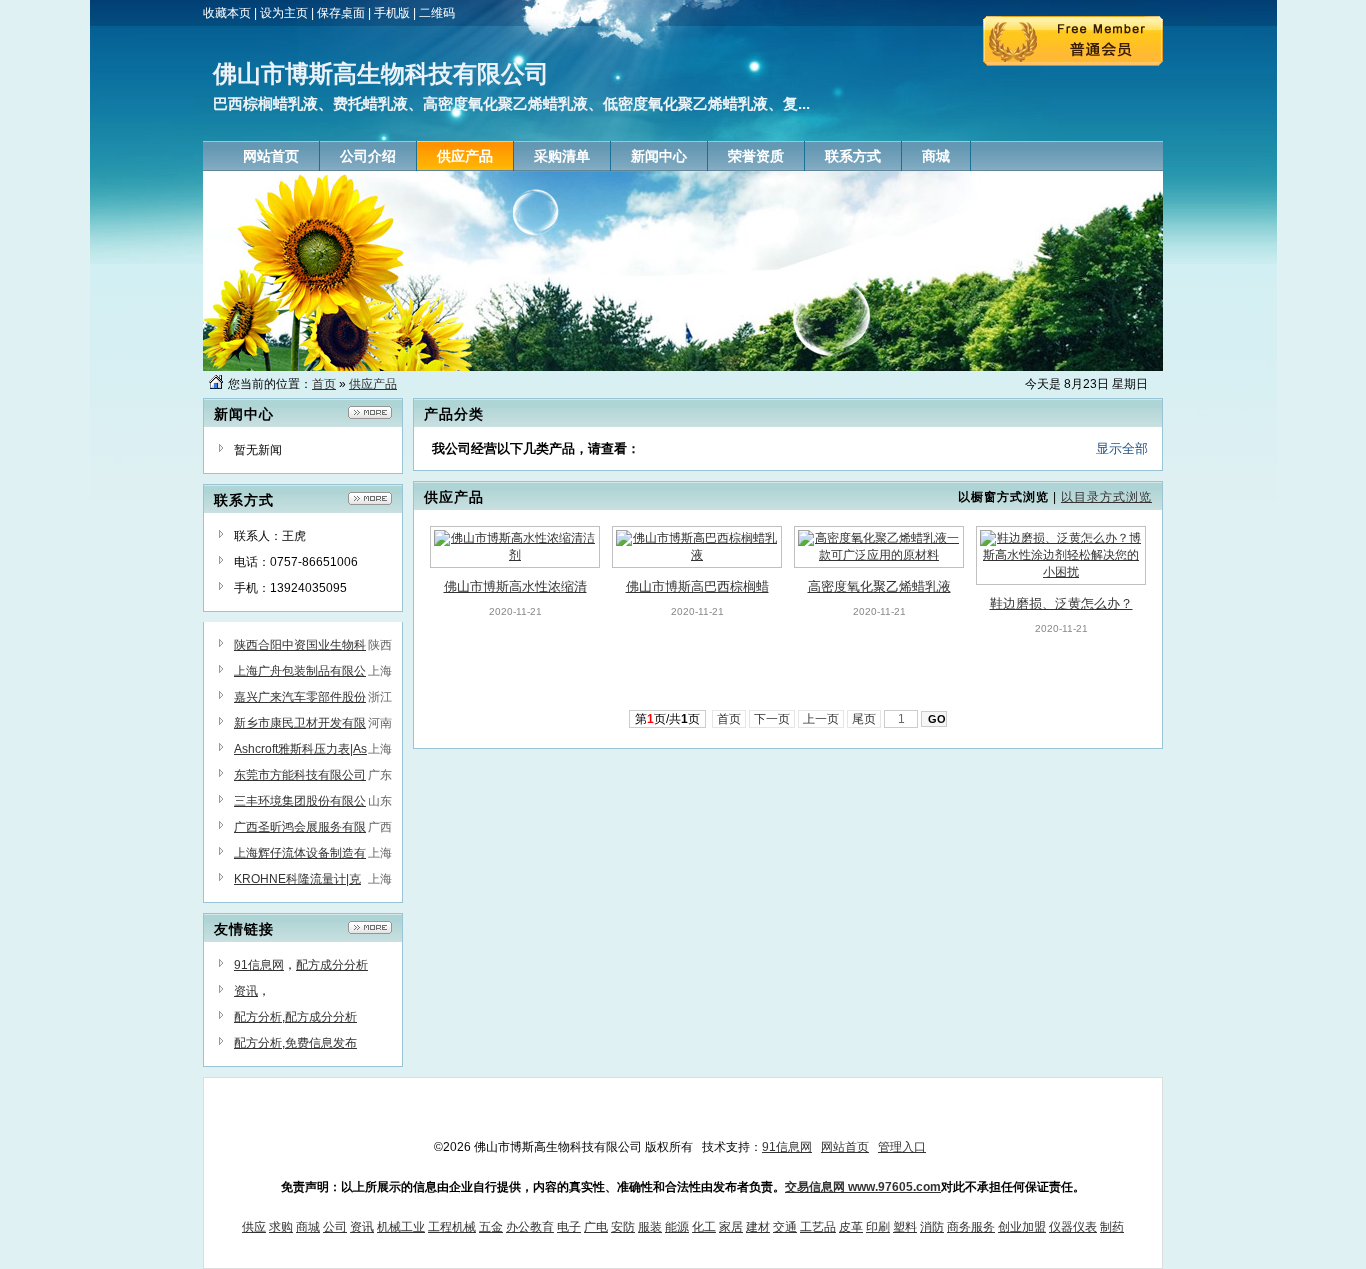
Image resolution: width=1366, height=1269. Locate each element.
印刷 (878, 1227)
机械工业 (401, 1227)
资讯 (246, 991)
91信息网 (259, 965)
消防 (932, 1227)
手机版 (392, 13)
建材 (758, 1227)
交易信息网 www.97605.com (863, 1187)
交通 (785, 1227)
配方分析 (258, 1017)
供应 (254, 1227)
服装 (650, 1227)
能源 (677, 1227)
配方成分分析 (332, 965)
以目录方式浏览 (1106, 497)
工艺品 (818, 1227)
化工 (704, 1227)
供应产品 (373, 384)
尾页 (864, 719)
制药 (1112, 1227)
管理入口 (902, 1147)
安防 (623, 1227)
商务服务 (971, 1227)
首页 (324, 384)
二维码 (437, 13)
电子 (569, 1227)
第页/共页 (667, 719)
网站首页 (845, 1147)
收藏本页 (227, 13)
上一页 (821, 719)
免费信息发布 (321, 1043)
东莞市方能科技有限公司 (300, 775)
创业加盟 (1022, 1227)
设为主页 (284, 13)
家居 (731, 1227)
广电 (596, 1227)
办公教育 (530, 1227)
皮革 (851, 1227)
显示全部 (1122, 448)
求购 (281, 1227)
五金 (491, 1227)
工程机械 (452, 1227)
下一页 (772, 719)
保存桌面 (341, 13)
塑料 (905, 1227)
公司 (335, 1227)
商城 (308, 1227)
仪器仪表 (1073, 1227)
